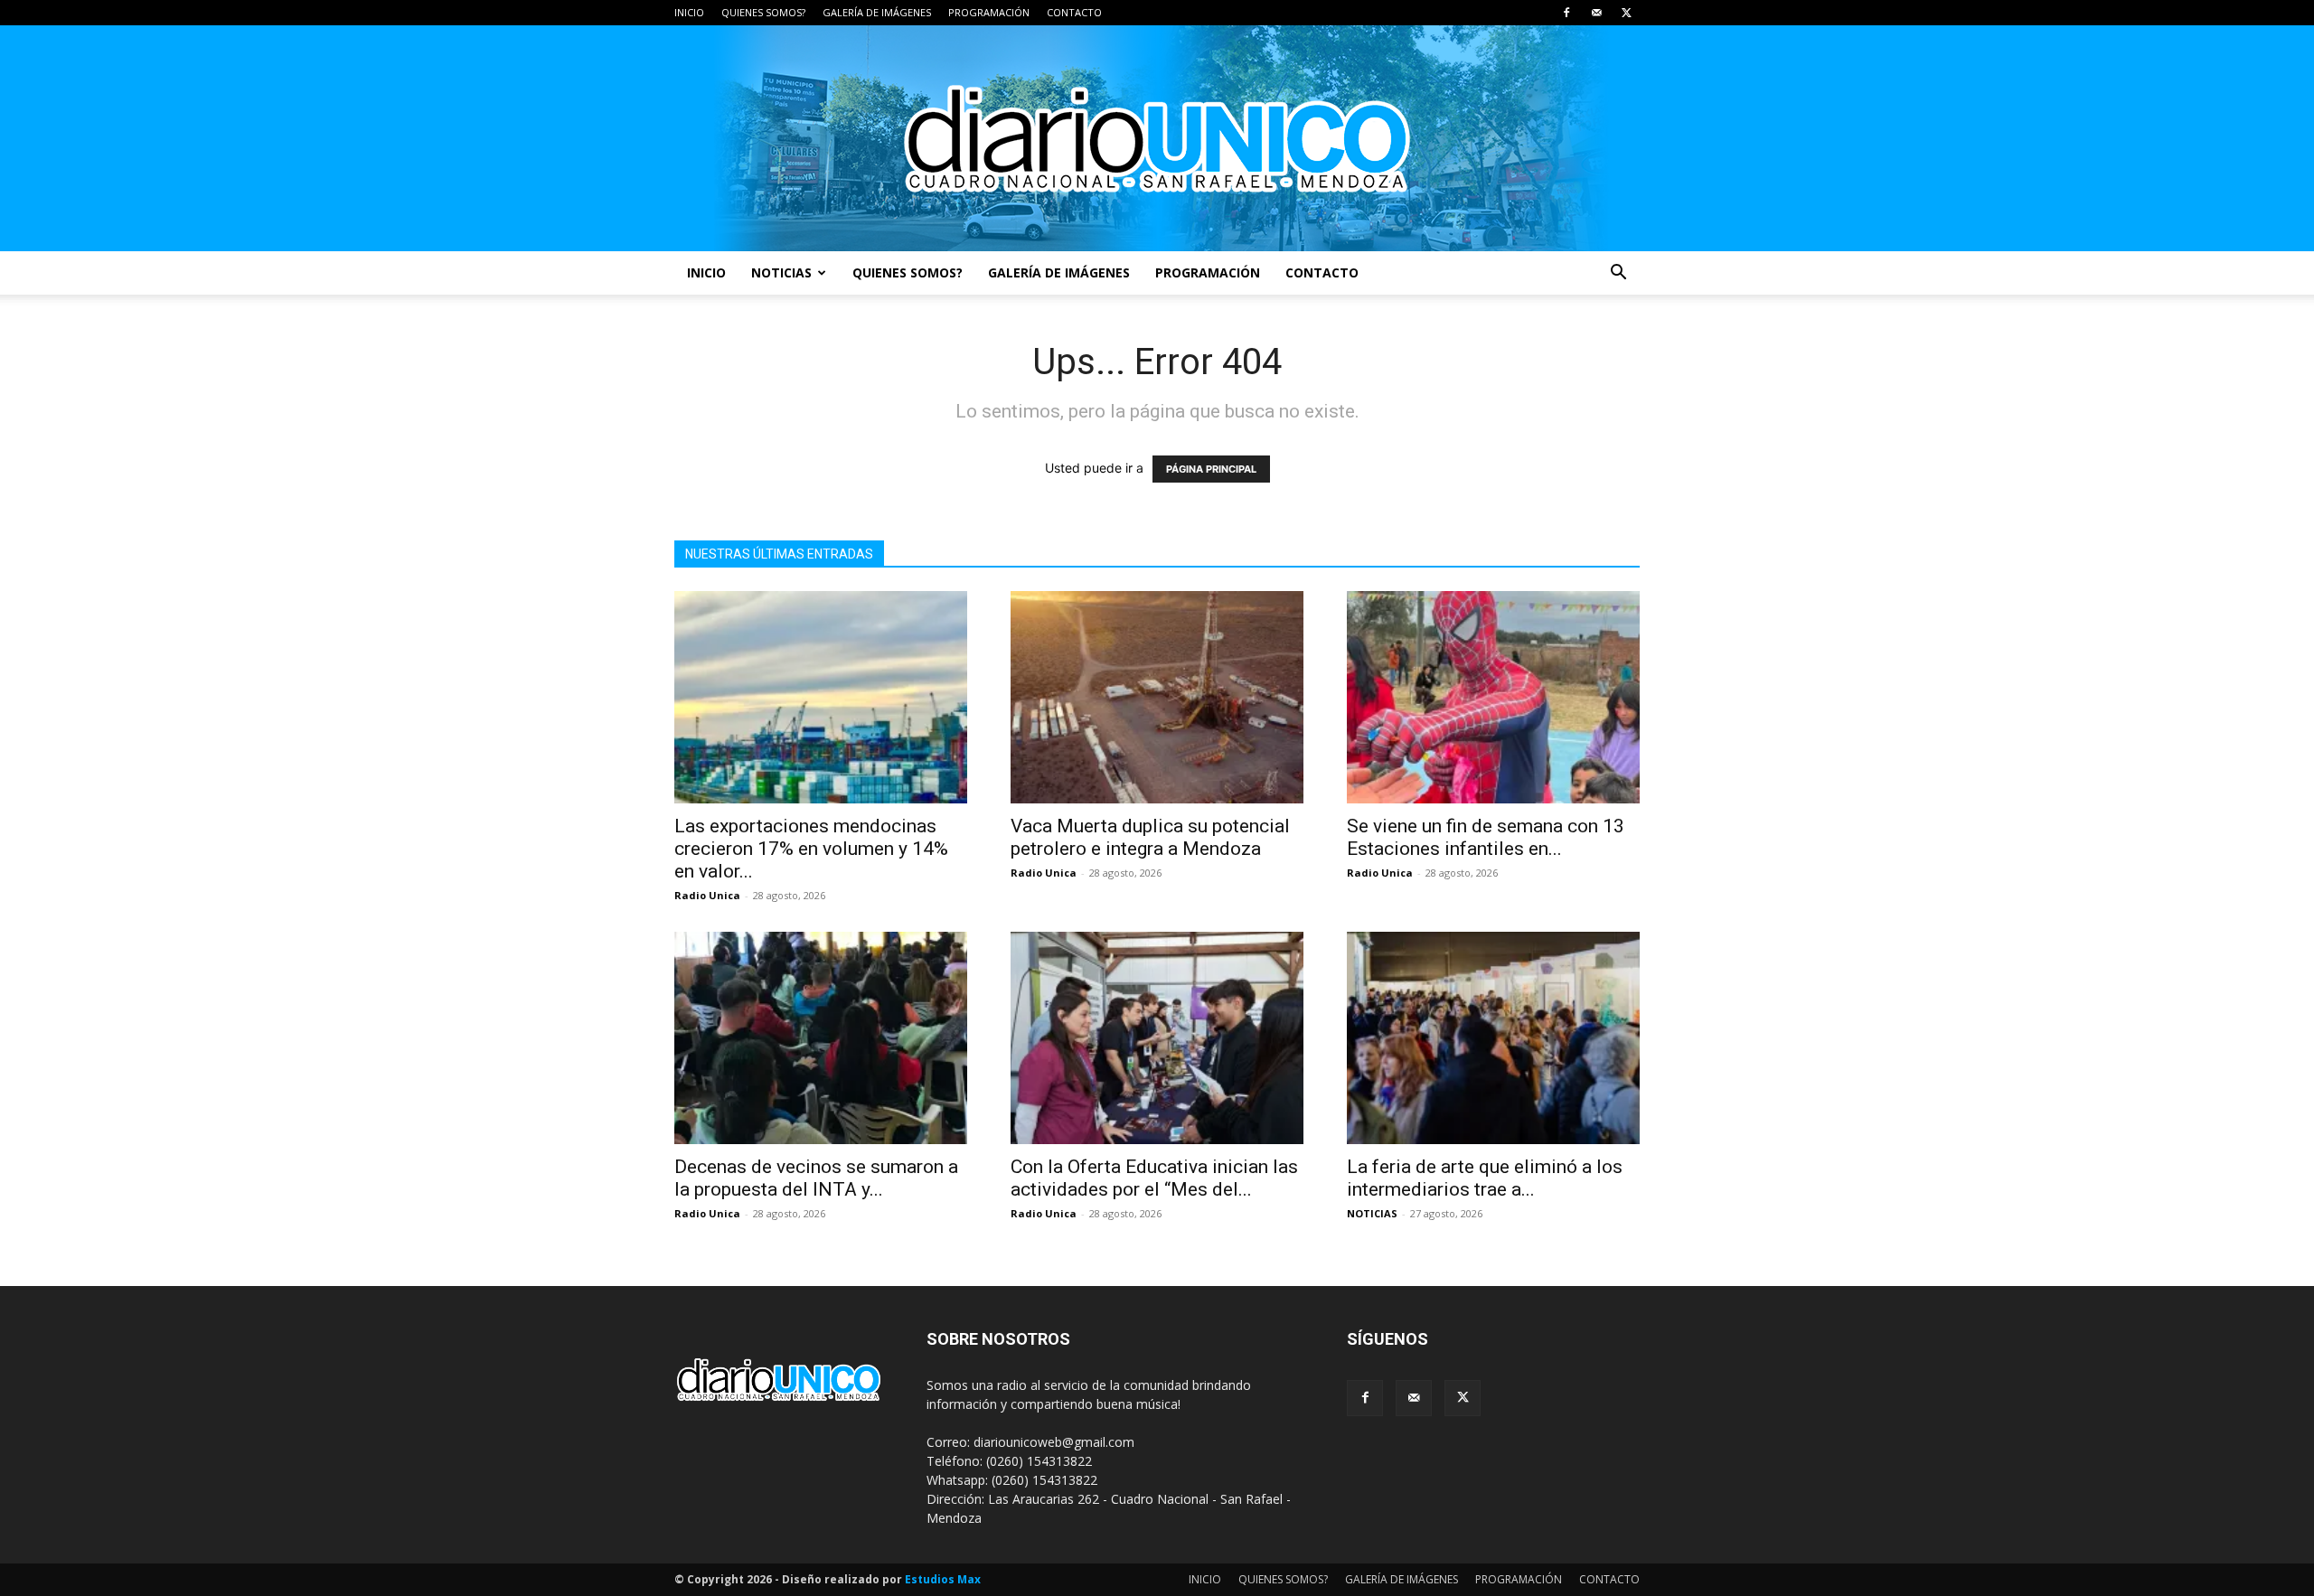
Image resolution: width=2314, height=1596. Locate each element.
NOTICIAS (781, 272)
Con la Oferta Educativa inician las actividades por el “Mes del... (1154, 1178)
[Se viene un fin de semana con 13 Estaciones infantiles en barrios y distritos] (1493, 697)
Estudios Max (943, 1579)
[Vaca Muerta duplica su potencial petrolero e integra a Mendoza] (1157, 697)
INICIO (689, 12)
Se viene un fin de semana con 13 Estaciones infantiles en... (1486, 837)
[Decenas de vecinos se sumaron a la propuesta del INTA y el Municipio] (821, 1038)
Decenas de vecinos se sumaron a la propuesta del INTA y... (816, 1178)
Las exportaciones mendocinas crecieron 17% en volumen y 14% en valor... (811, 849)
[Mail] (1596, 13)
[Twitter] (1626, 13)
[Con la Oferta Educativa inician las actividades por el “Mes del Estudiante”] (1157, 1038)
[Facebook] (1566, 13)
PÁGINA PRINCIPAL (1211, 469)
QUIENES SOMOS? (763, 12)
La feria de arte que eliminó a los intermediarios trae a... (1485, 1178)
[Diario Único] (1157, 138)
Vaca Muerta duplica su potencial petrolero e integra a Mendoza (1150, 837)
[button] (1618, 274)
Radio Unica (707, 895)
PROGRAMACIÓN (989, 12)
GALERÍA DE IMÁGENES (877, 12)
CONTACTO (1074, 12)
